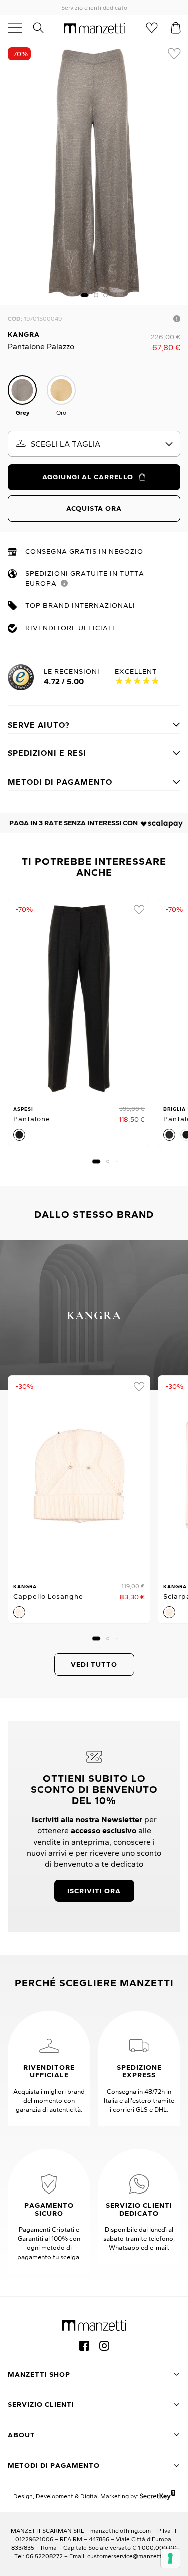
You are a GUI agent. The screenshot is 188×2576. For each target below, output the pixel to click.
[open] (19, 28)
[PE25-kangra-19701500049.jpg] (94, 172)
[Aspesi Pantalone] (79, 998)
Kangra (24, 334)
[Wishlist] (152, 28)
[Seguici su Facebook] (84, 2346)
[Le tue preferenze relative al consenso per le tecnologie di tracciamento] (170, 2558)
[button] (84, 295)
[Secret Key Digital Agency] (158, 2496)
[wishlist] (174, 54)
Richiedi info (177, 319)
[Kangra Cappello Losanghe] (79, 1476)
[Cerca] (44, 28)
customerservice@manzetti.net (131, 2556)
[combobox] (94, 444)
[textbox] (94, 444)
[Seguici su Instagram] (104, 2346)
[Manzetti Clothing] (94, 28)
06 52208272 (44, 2556)
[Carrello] (176, 28)
